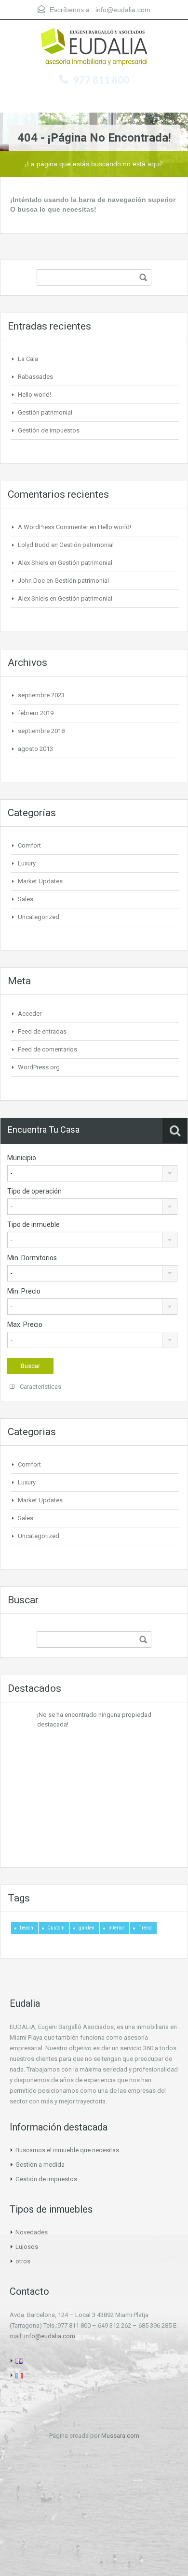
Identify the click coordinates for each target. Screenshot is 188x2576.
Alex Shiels (33, 563)
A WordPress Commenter (53, 527)
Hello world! (34, 395)
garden (87, 1928)
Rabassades (35, 377)
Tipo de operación (34, 1191)
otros (23, 2261)
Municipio (22, 1158)
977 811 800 (101, 80)
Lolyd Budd (34, 545)
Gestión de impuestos (49, 430)
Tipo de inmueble (34, 1224)
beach (27, 1928)
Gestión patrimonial (45, 412)
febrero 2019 (36, 713)
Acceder (30, 1014)
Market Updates (40, 881)
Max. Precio (25, 1324)
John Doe (31, 581)
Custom (56, 1928)
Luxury (27, 863)
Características (40, 1387)
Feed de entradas (42, 1031)
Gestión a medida (40, 2165)
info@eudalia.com (123, 10)
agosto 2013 (35, 749)
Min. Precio (24, 1291)
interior (116, 1928)
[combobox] (92, 1173)
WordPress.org (39, 1067)
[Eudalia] (94, 48)
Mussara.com (120, 2436)
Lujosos (27, 2247)
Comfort (29, 845)
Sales (26, 899)
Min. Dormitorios (32, 1258)
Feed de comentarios (47, 1049)
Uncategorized (39, 917)
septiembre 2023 (41, 695)
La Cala (28, 359)
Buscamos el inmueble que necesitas (67, 2150)
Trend (145, 1928)
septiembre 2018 (41, 731)
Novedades (32, 2232)
